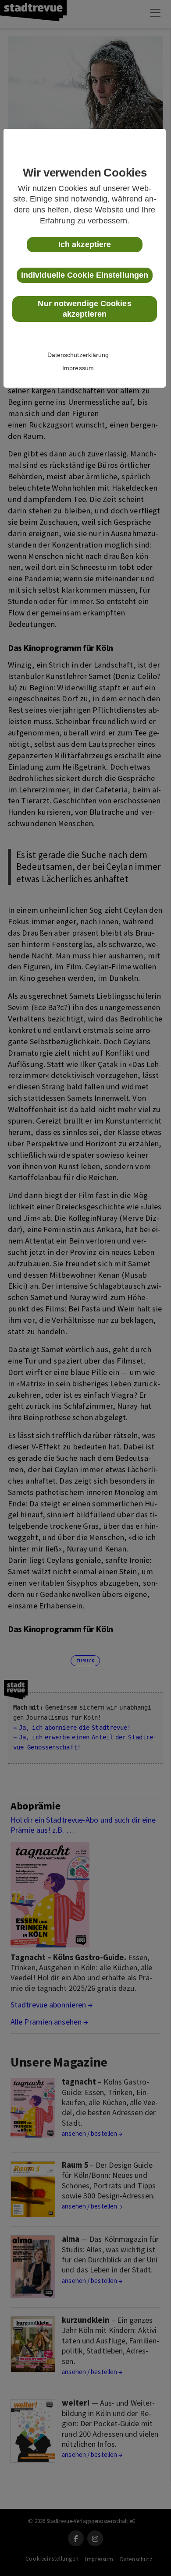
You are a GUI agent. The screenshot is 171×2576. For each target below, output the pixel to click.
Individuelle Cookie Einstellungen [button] (85, 275)
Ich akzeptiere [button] (85, 244)
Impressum (78, 368)
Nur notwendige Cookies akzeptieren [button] (84, 309)
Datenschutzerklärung (78, 355)
